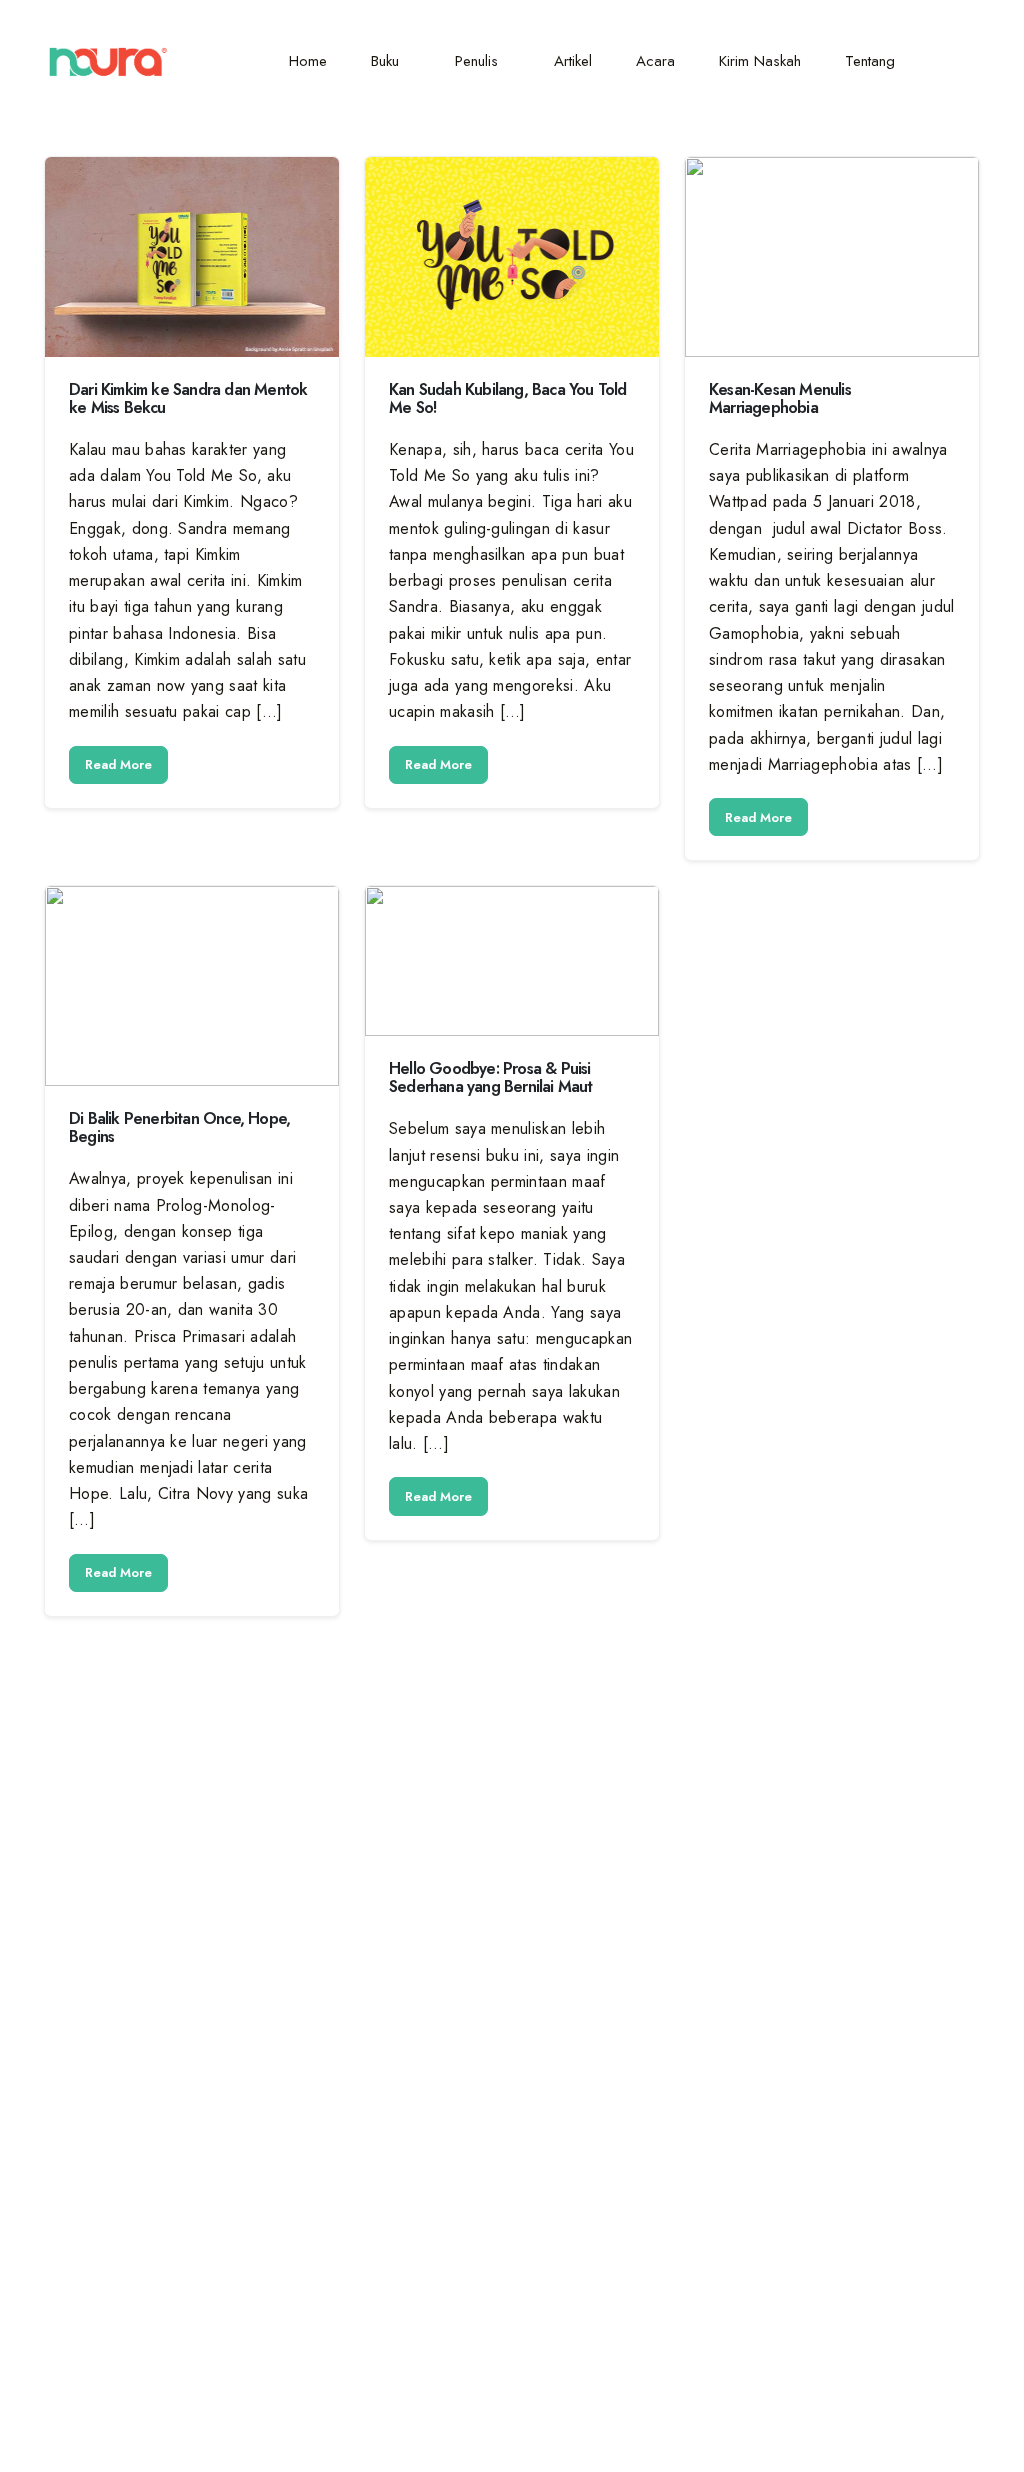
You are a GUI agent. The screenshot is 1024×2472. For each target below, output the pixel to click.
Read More (118, 764)
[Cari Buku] (957, 61)
